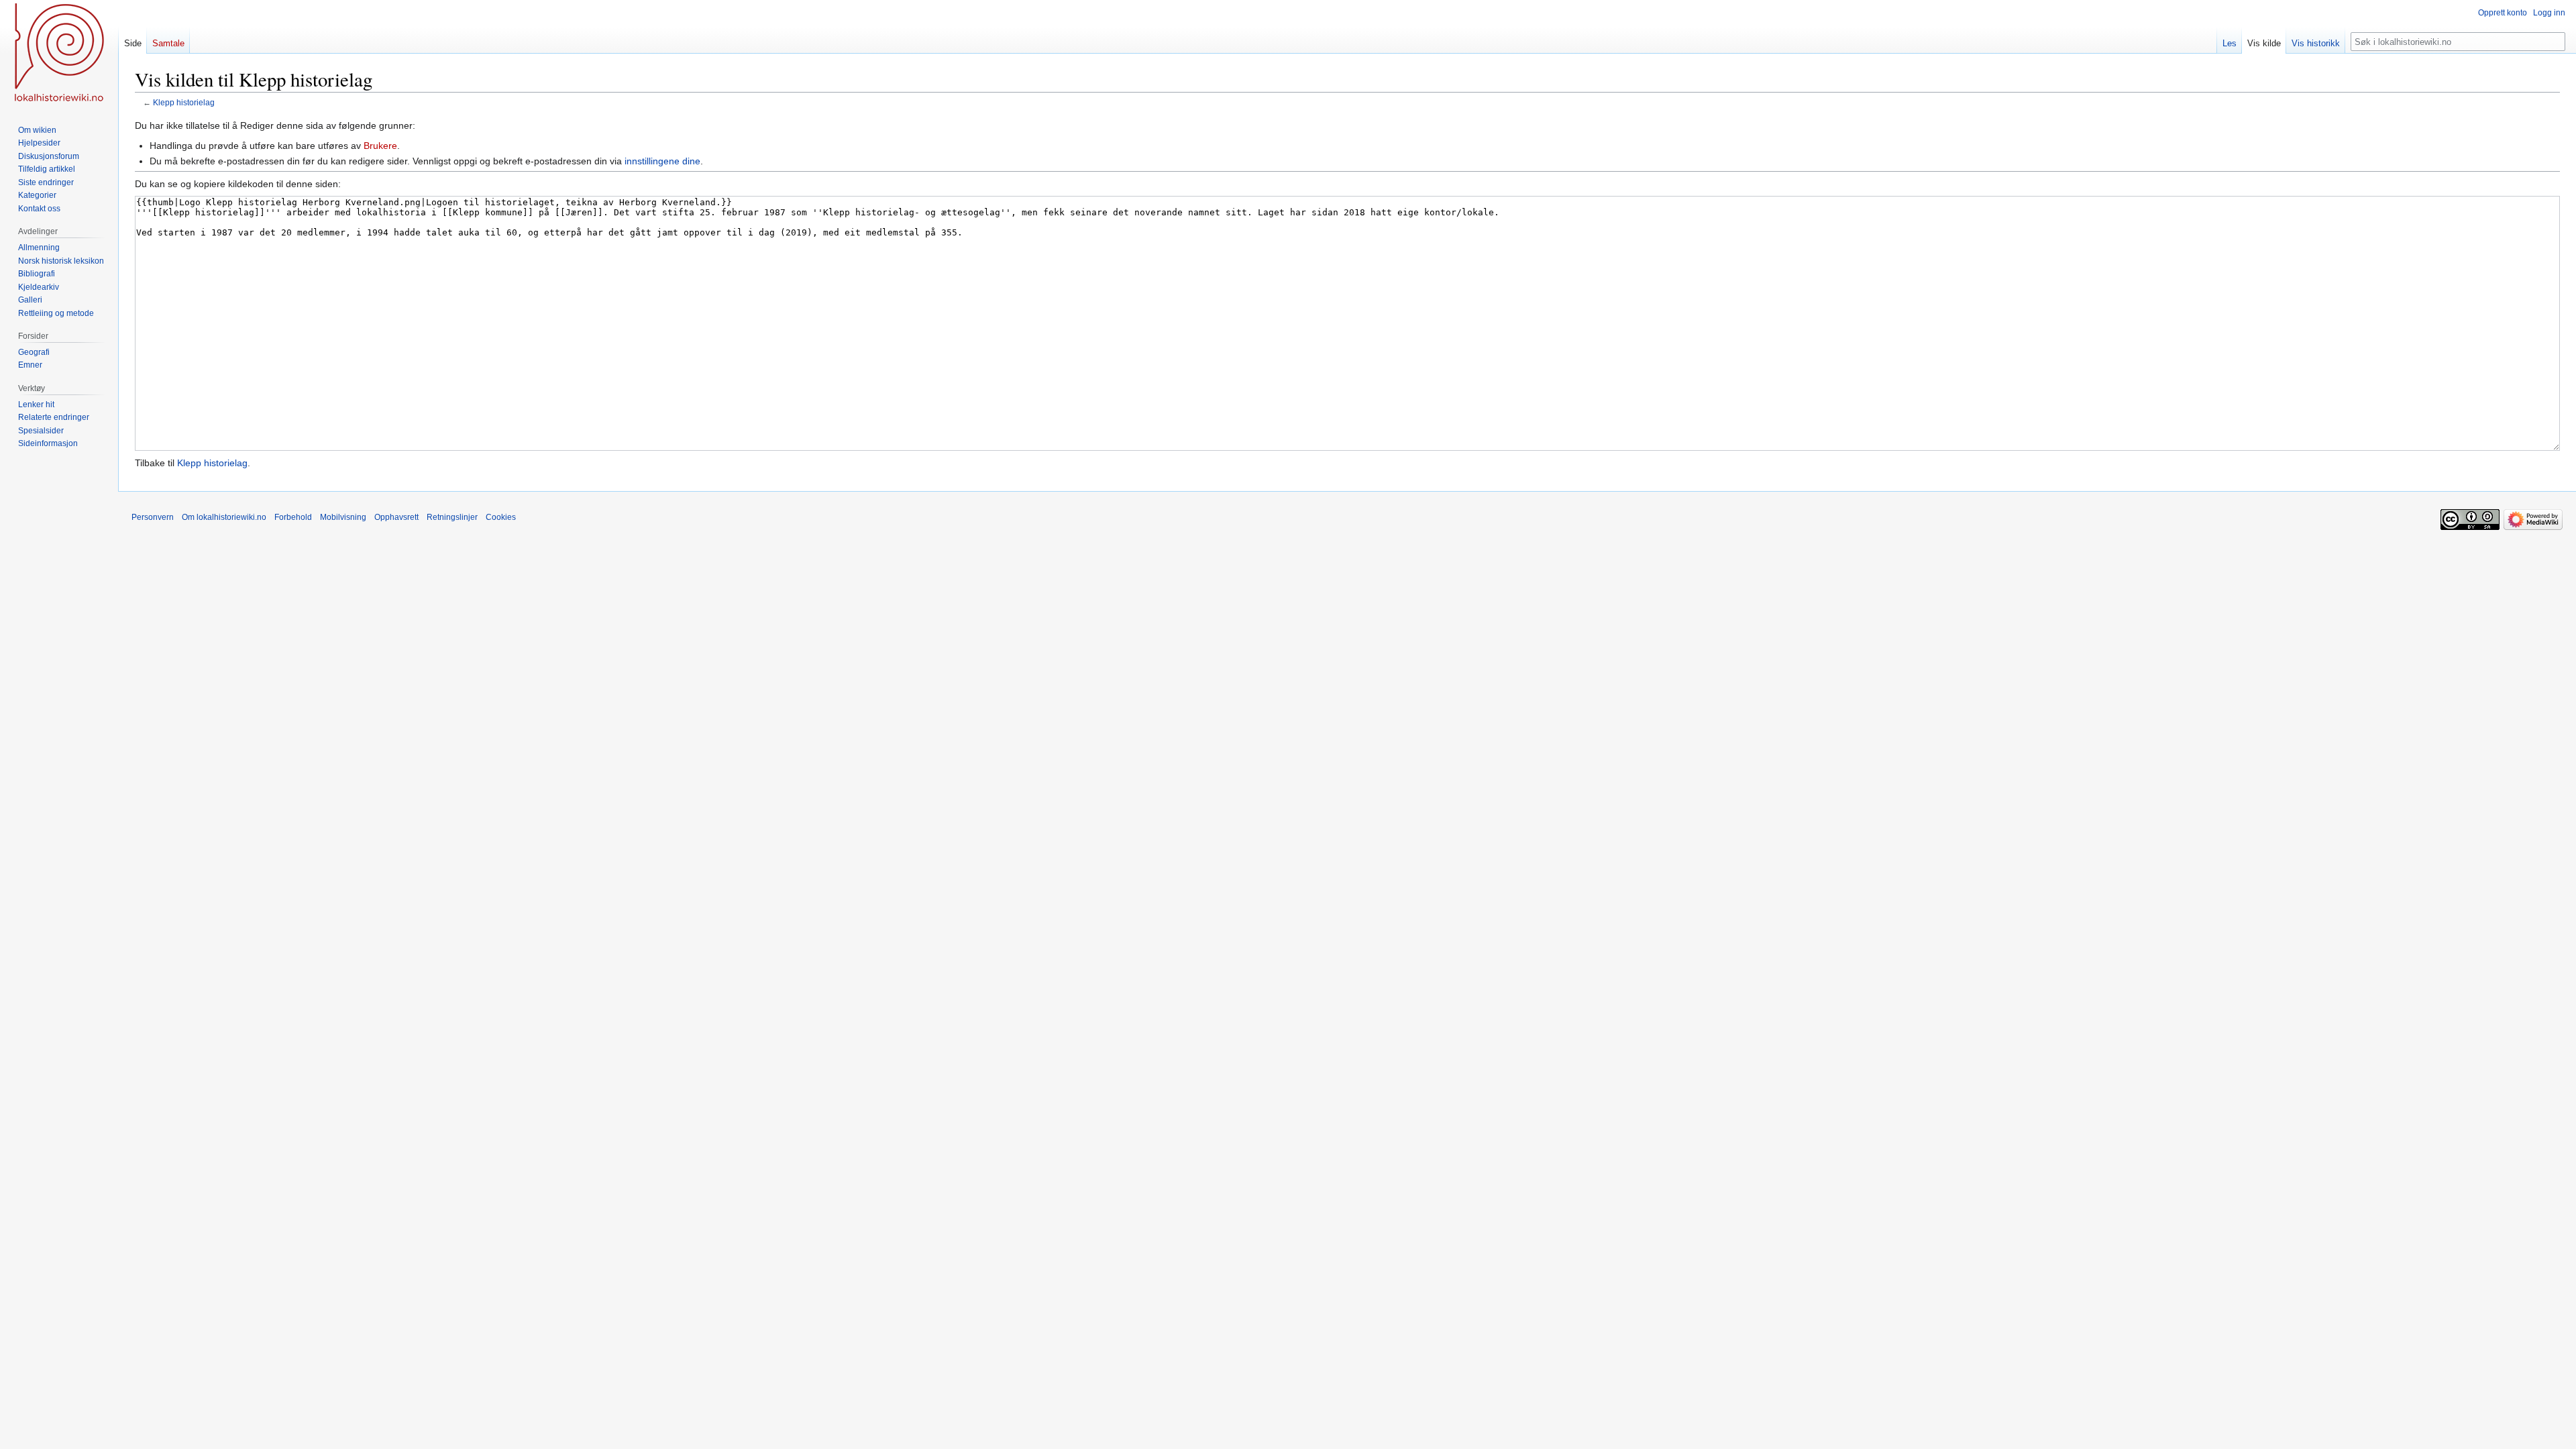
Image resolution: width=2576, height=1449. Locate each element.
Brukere (380, 146)
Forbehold (293, 517)
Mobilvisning (343, 517)
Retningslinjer (452, 517)
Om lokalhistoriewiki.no (224, 517)
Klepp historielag (184, 102)
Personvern (153, 517)
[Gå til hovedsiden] (59, 54)
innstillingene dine (662, 161)
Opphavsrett (396, 517)
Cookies (501, 517)
